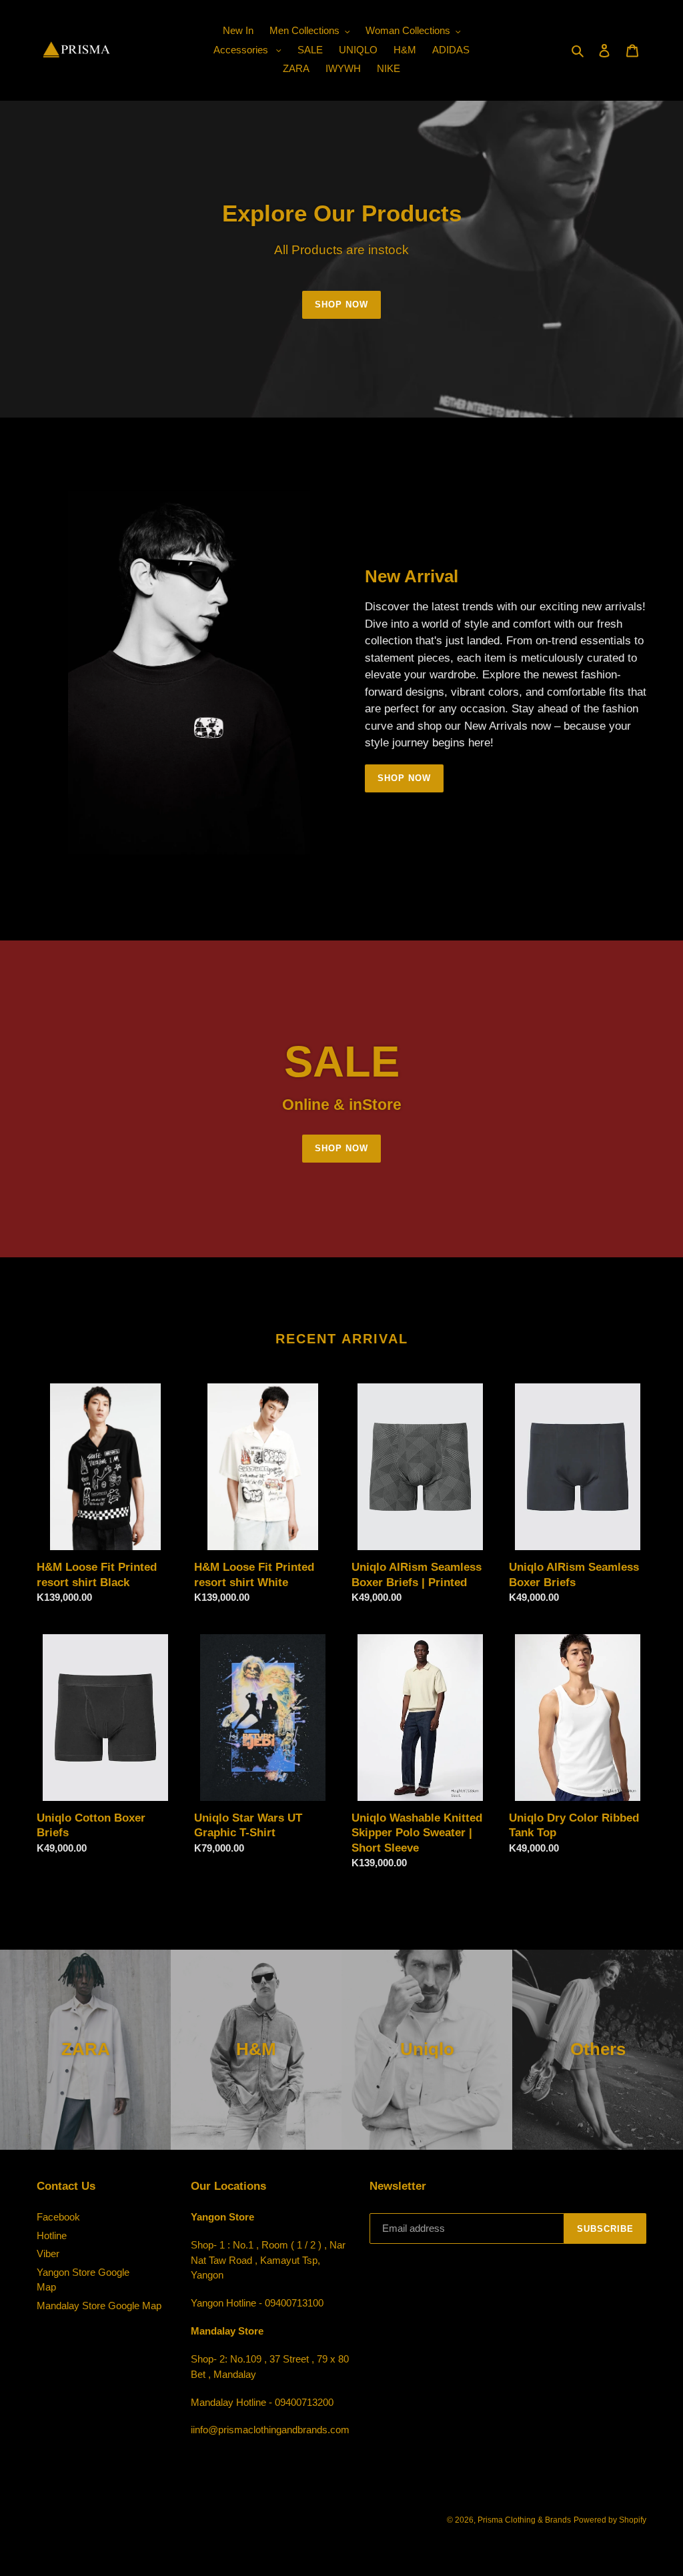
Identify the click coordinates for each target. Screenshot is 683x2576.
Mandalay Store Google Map (99, 2306)
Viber (48, 2253)
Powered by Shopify (610, 2520)
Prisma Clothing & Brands (524, 2520)
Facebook (58, 2217)
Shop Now (341, 304)
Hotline (52, 2235)
